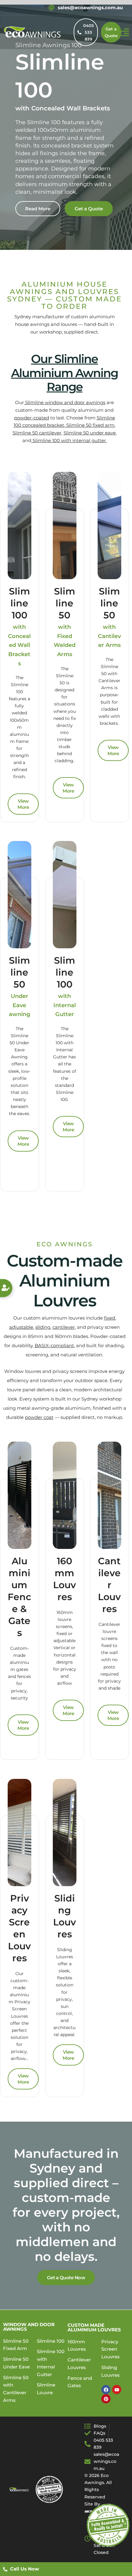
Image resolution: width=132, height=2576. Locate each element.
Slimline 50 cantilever (37, 433)
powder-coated (32, 418)
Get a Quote (89, 209)
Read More (38, 209)
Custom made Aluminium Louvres (94, 2327)
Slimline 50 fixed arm (90, 425)
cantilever (64, 1327)
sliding (43, 1327)
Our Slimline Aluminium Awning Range (64, 373)
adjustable (21, 1327)
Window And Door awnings (29, 2327)
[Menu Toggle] (125, 32)
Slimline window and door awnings (65, 402)
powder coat (39, 1417)
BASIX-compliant (54, 1345)
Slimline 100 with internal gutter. (69, 440)
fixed (110, 1318)
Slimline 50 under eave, (90, 433)
